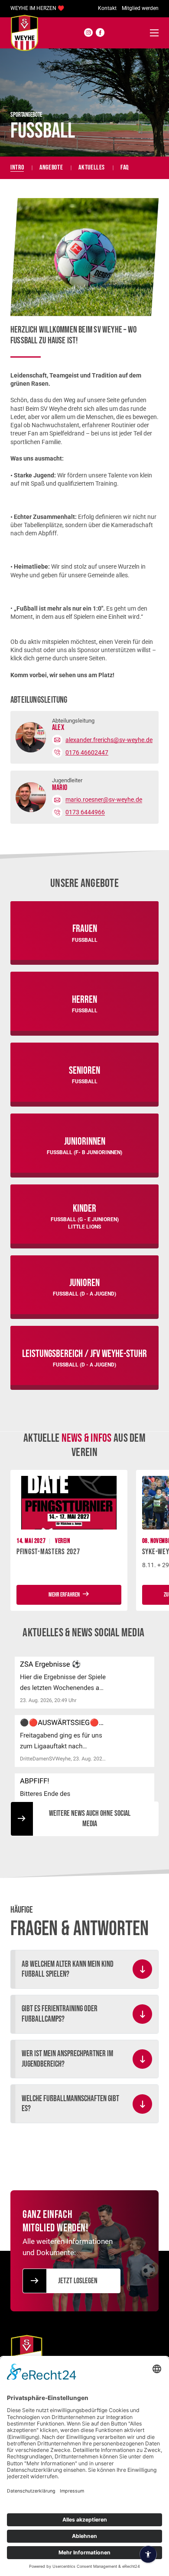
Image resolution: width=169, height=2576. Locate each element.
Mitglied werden (140, 8)
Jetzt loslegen (78, 2281)
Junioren (84, 1283)
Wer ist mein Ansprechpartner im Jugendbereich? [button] (67, 2059)
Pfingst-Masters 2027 (48, 1552)
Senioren (84, 1070)
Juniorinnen (85, 1141)
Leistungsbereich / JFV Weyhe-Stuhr (84, 1354)
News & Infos (87, 1438)
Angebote (51, 168)
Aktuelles (92, 168)
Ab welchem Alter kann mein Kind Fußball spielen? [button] (68, 1969)
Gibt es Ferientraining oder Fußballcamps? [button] (60, 2014)
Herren (84, 1000)
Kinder (84, 1208)
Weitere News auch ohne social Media (90, 1819)
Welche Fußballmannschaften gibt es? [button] (70, 2104)
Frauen (85, 929)
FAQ (125, 168)
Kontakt (107, 8)
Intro (17, 168)
